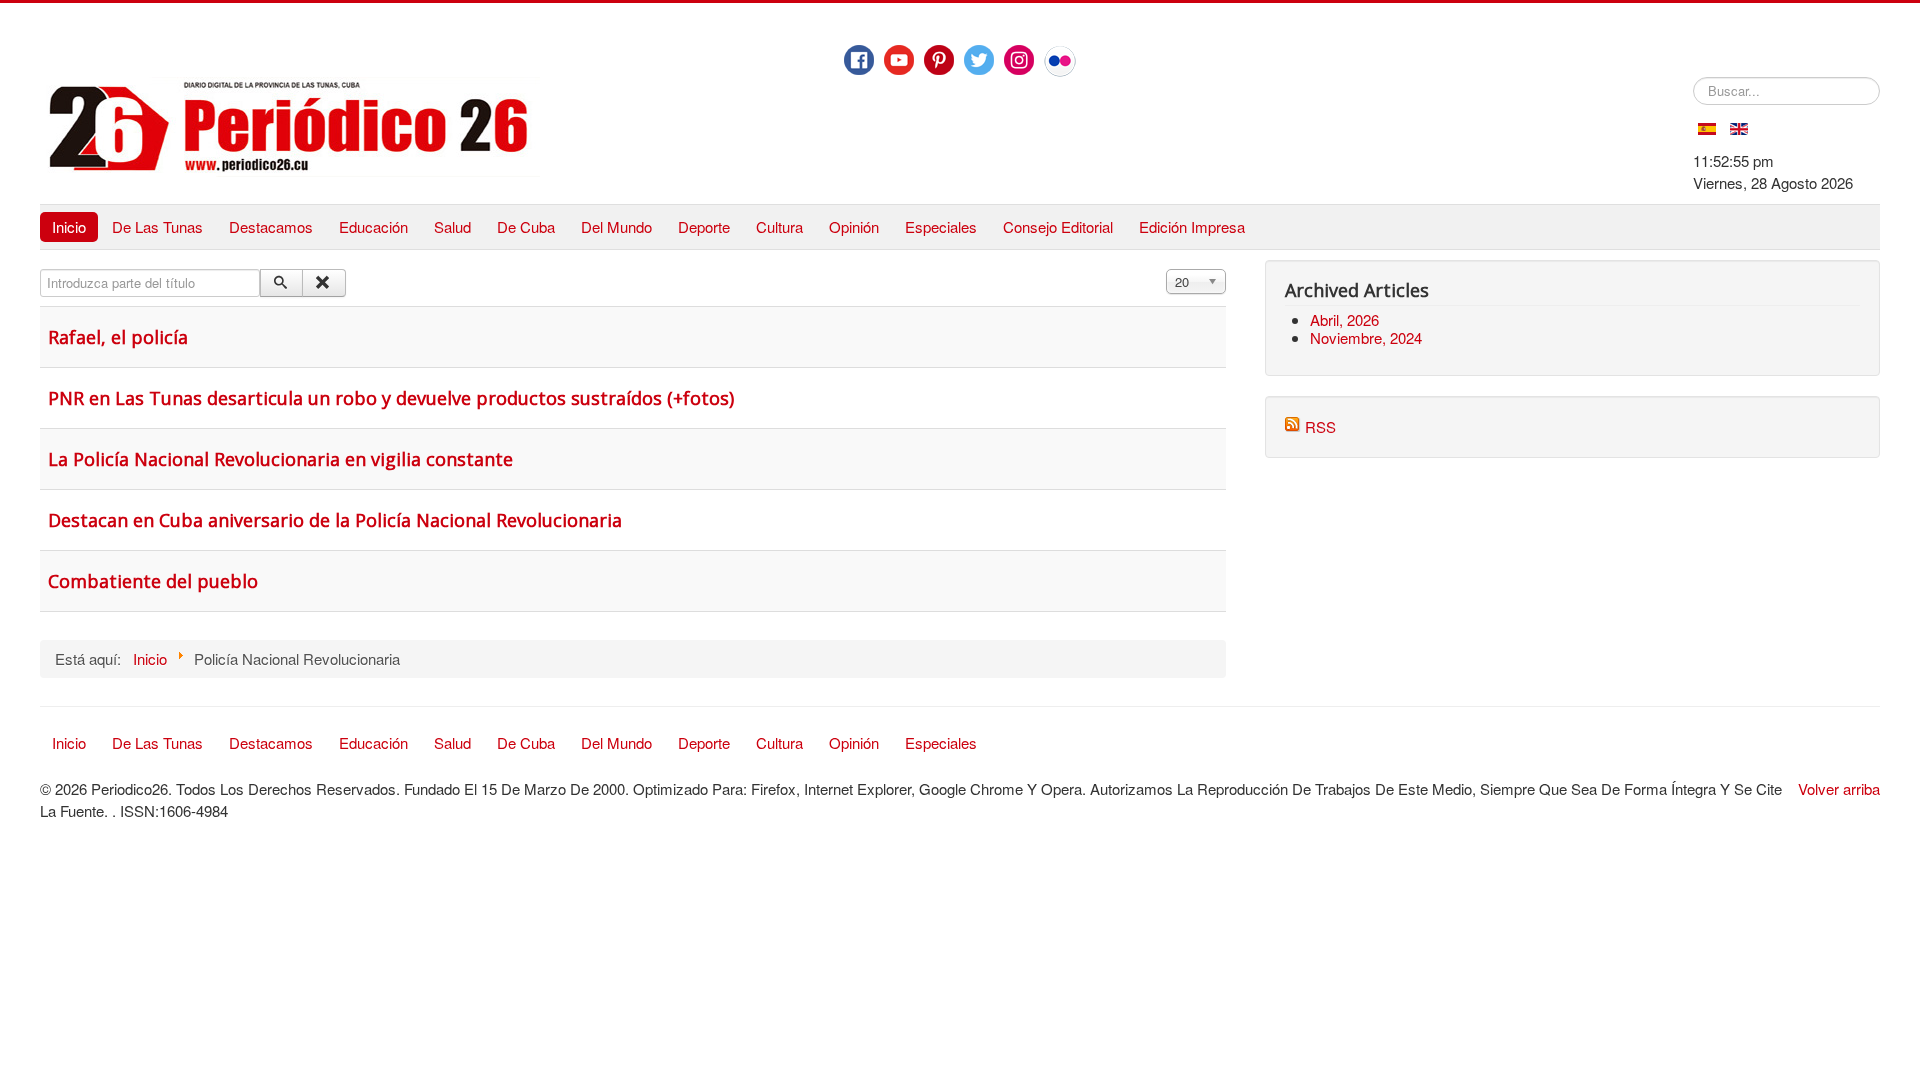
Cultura (779, 226)
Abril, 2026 (1344, 319)
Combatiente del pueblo (153, 581)
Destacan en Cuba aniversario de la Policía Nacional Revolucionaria (335, 520)
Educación (373, 226)
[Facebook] (859, 60)
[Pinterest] (939, 60)
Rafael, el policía (118, 337)
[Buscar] (281, 283)
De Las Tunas (157, 226)
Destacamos (271, 226)
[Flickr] (1060, 61)
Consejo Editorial (1058, 226)
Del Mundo (616, 226)
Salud (452, 226)
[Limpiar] (323, 283)
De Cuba (526, 226)
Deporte (704, 226)
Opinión (854, 226)
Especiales (941, 226)
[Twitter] (979, 60)
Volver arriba (1839, 788)
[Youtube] (899, 60)
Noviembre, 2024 (1366, 337)
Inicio (69, 226)
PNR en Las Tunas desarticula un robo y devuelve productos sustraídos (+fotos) (391, 398)
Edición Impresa (1192, 226)
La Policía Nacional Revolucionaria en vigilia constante (280, 459)
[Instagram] (1019, 60)
